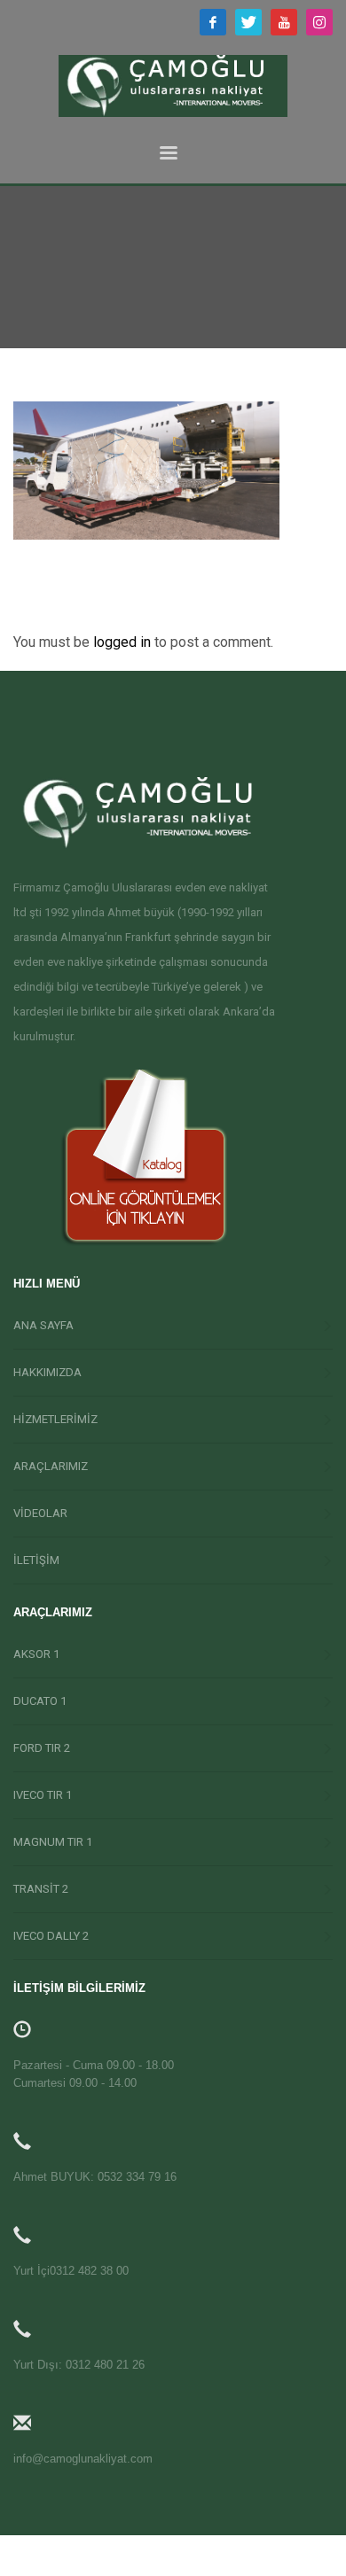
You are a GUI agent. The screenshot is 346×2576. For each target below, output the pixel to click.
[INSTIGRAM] (319, 22)
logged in (124, 642)
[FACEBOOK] (213, 22)
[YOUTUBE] (284, 22)
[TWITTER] (248, 22)
